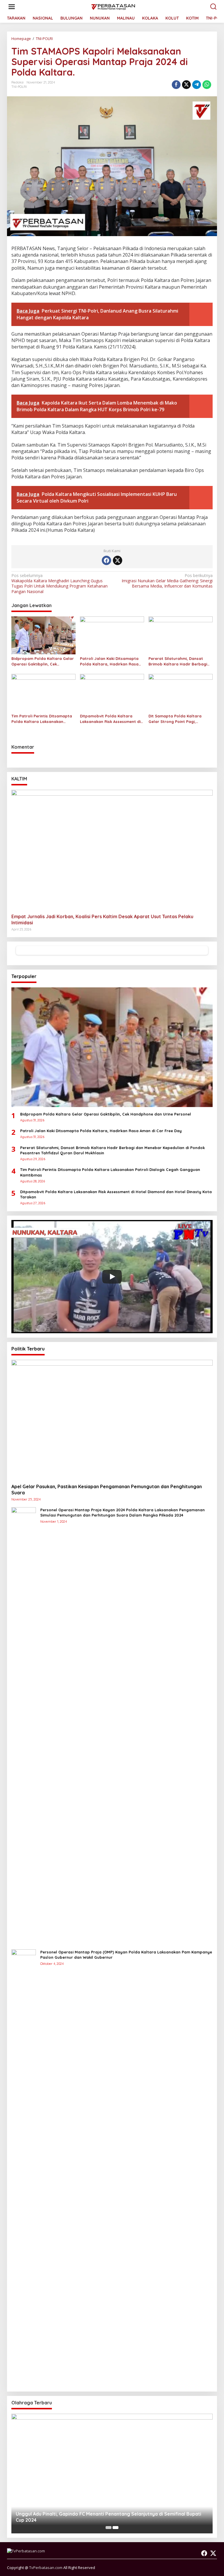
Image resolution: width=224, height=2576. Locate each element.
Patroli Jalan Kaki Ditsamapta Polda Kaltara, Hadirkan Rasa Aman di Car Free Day (109, 661)
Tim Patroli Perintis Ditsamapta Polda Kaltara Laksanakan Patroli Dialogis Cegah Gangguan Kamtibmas (42, 719)
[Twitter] (118, 560)
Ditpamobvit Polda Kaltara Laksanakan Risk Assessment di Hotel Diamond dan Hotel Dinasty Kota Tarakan (110, 719)
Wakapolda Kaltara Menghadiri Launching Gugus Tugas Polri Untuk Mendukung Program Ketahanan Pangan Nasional (60, 584)
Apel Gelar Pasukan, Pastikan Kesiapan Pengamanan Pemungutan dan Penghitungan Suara (107, 1490)
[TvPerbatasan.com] (113, 6)
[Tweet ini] (186, 85)
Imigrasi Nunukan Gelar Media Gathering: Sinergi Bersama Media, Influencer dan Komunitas (167, 581)
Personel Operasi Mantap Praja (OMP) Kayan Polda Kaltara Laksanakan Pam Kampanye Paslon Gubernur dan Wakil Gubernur (126, 1955)
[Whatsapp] (207, 85)
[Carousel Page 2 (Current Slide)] (116, 2528)
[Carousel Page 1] (108, 2528)
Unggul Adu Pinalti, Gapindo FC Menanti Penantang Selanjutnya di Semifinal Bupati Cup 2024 (108, 2517)
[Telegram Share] (197, 85)
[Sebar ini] (176, 85)
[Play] (112, 1277)
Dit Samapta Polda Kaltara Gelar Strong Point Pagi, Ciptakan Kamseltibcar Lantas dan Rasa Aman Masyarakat (178, 719)
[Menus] (12, 7)
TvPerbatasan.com (46, 2568)
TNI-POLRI (19, 87)
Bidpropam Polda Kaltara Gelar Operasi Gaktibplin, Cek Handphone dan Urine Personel (43, 661)
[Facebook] (106, 560)
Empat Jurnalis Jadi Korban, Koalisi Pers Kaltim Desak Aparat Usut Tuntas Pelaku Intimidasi (102, 920)
